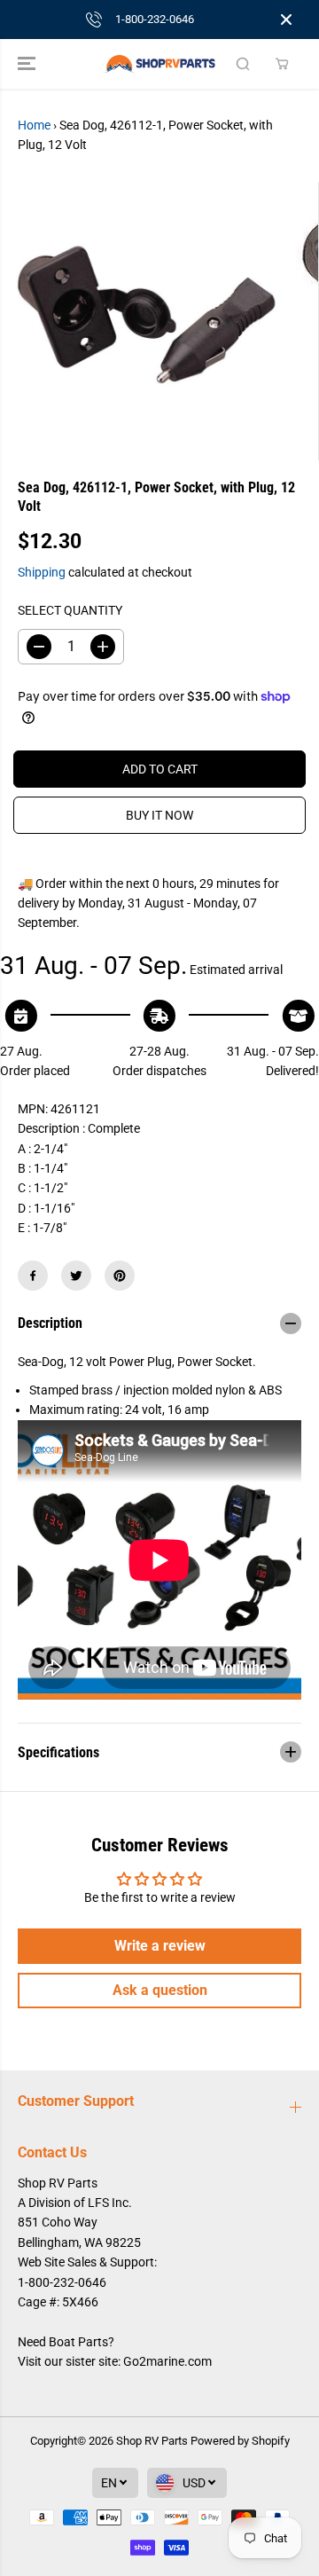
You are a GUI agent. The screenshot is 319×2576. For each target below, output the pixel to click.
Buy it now (159, 815)
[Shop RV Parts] (160, 64)
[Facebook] (33, 1276)
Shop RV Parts (152, 2441)
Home (34, 125)
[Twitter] (76, 1276)
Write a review (160, 1946)
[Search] (243, 64)
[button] (28, 64)
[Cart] (282, 64)
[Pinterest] (120, 1276)
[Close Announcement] (286, 20)
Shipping (42, 572)
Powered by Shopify (240, 2441)
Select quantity (70, 610)
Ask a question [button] (160, 1990)
